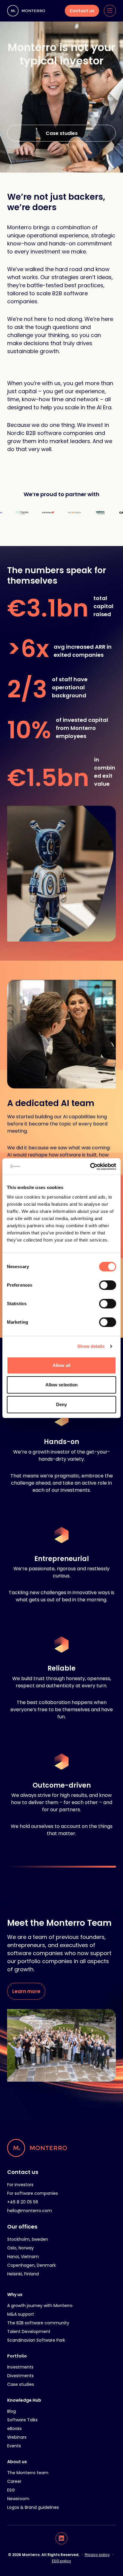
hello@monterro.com (30, 2211)
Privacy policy (97, 2555)
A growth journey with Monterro (40, 2306)
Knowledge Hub (24, 2400)
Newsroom (18, 2499)
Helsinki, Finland (23, 2274)
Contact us (23, 2172)
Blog (11, 2411)
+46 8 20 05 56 (23, 2202)
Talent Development (29, 2332)
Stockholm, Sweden (28, 2239)
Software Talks (22, 2420)
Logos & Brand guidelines (33, 2507)
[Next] (61, 874)
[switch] (108, 1285)
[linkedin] (61, 2538)
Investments (20, 2367)
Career (14, 2481)
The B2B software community (38, 2323)
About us (17, 2462)
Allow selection (62, 1385)
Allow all (62, 1365)
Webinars (17, 2437)
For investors (20, 2185)
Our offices (22, 2227)
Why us (15, 2294)
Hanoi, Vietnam (23, 2257)
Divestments (20, 2376)
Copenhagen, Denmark (31, 2265)
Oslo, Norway (20, 2248)
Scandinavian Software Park (36, 2340)
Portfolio (17, 2356)
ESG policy (61, 2561)
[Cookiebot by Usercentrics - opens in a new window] (90, 1167)
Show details (91, 1346)
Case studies (21, 2384)
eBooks (14, 2429)
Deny (61, 1404)
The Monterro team (28, 2473)
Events (14, 2446)
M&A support (21, 2314)
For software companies (33, 2193)
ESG (11, 2490)
